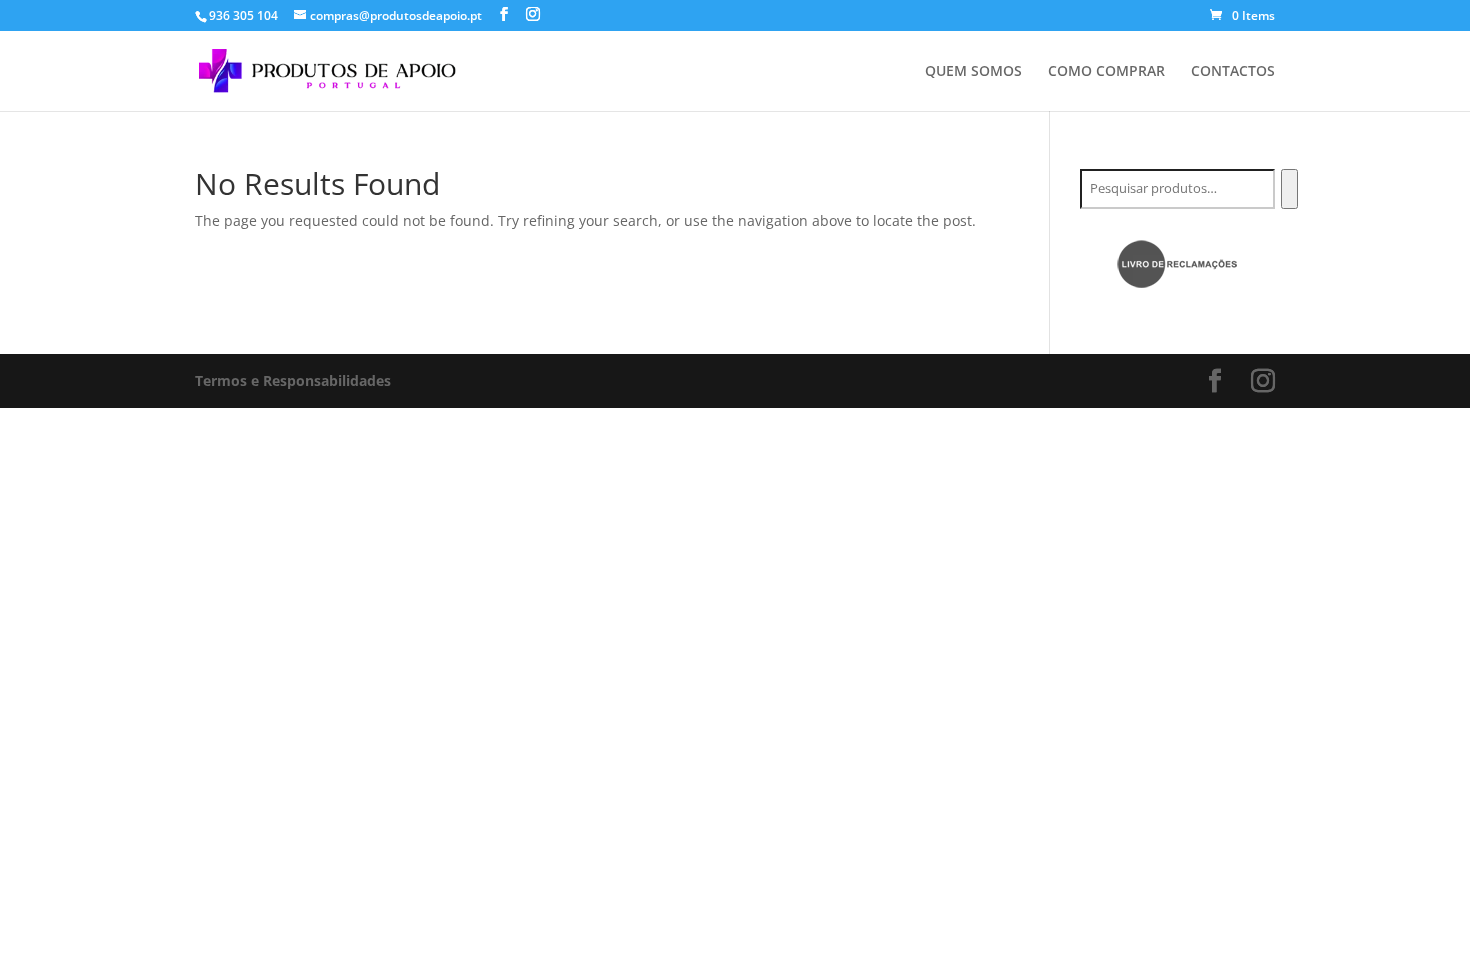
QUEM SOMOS (973, 72)
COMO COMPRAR (1106, 72)
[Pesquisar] (1289, 189)
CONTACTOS (1233, 72)
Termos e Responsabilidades (293, 380)
